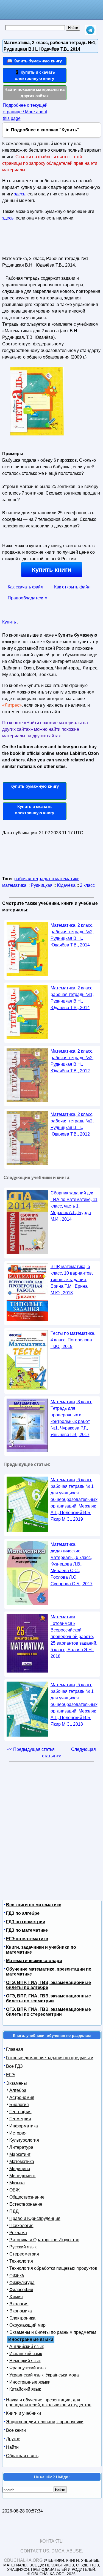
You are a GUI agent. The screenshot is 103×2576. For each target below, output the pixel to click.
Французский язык (28, 2368)
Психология (21, 2226)
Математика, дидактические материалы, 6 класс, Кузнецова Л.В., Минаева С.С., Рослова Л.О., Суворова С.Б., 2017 (72, 1564)
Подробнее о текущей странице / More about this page (25, 112)
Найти (12, 2447)
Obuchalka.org (23, 2560)
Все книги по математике (34, 1905)
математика (14, 885)
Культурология (24, 2140)
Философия (21, 2290)
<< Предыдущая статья (31, 1749)
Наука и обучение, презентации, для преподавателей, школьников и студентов (49, 2402)
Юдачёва (66, 885)
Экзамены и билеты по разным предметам (53, 2332)
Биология (19, 2105)
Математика (22, 2161)
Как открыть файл (72, 587)
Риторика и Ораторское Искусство (44, 2240)
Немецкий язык (25, 2361)
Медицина (20, 2169)
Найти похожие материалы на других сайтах (34, 93)
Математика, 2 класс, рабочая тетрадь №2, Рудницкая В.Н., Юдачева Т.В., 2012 (72, 1124)
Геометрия (20, 2119)
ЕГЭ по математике (27, 1939)
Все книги (16, 2430)
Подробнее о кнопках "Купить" (45, 130)
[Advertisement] (34, 241)
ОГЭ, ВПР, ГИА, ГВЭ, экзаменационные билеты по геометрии (48, 1998)
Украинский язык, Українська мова (44, 2375)
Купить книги (52, 570)
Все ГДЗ (14, 2066)
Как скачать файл (25, 587)
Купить (9, 622)
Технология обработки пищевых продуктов (53, 2268)
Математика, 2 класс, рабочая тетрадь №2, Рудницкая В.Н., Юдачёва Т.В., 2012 (72, 1061)
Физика (17, 2275)
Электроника (22, 2318)
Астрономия (22, 2097)
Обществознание (27, 2197)
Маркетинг (20, 2154)
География (20, 2112)
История (18, 2133)
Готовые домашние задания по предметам (50, 2058)
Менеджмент (23, 2176)
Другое (13, 2439)
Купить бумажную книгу (35, 786)
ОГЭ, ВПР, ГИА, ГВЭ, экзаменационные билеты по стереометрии (48, 2012)
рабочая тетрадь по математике (47, 879)
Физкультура (22, 2282)
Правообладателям (28, 598)
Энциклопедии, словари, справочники (45, 2422)
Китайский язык (25, 2389)
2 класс (87, 885)
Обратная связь (22, 2456)
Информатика (24, 2126)
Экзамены (16, 2083)
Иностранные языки (30, 2382)
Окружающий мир (27, 2325)
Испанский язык (26, 2354)
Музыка (17, 2183)
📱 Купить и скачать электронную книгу (35, 75)
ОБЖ (15, 2190)
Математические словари (34, 1961)
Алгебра (18, 2090)
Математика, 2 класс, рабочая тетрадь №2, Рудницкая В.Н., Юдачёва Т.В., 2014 (72, 935)
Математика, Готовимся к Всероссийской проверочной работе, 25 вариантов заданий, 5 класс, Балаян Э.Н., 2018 (74, 1637)
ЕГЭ (10, 2075)
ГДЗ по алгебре (23, 1913)
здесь (20, 194)
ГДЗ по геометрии (26, 1922)
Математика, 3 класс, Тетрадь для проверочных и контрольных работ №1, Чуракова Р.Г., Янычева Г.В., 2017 (72, 1418)
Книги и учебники (23, 2413)
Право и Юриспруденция (35, 2218)
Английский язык (27, 2347)
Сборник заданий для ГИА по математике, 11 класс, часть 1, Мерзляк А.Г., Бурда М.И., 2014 (74, 1206)
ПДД (14, 2211)
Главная (15, 2049)
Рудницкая (42, 885)
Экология (19, 2304)
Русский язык (23, 2247)
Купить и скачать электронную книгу (35, 810)
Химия (16, 2297)
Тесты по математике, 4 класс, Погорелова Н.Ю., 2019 (73, 1340)
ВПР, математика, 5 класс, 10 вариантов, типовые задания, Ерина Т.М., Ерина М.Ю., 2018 (72, 1280)
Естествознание (26, 2204)
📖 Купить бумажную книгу (34, 61)
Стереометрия (24, 2254)
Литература (21, 2147)
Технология (21, 2261)
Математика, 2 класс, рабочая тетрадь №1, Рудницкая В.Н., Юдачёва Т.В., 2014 (72, 998)
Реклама (18, 2233)
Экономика (21, 2311)
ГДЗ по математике (27, 1930)
